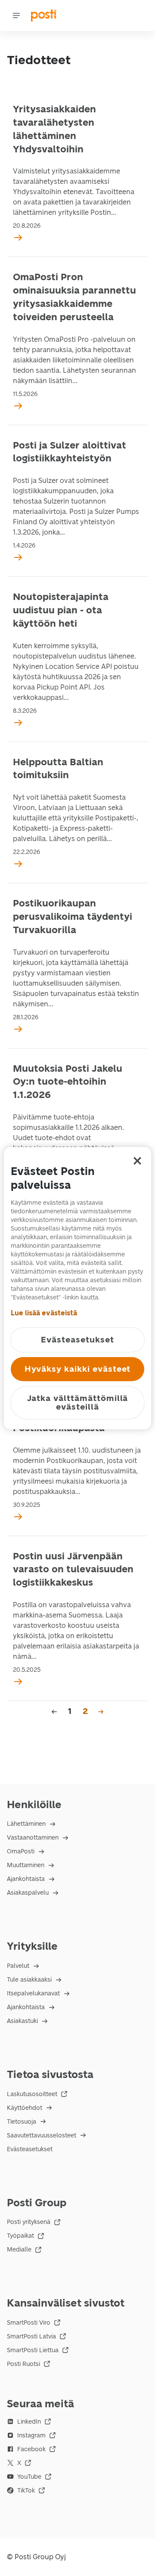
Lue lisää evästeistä (44, 1313)
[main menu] (16, 15)
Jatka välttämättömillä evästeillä (78, 1402)
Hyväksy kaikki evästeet (78, 1369)
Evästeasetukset (30, 2149)
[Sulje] (137, 1161)
